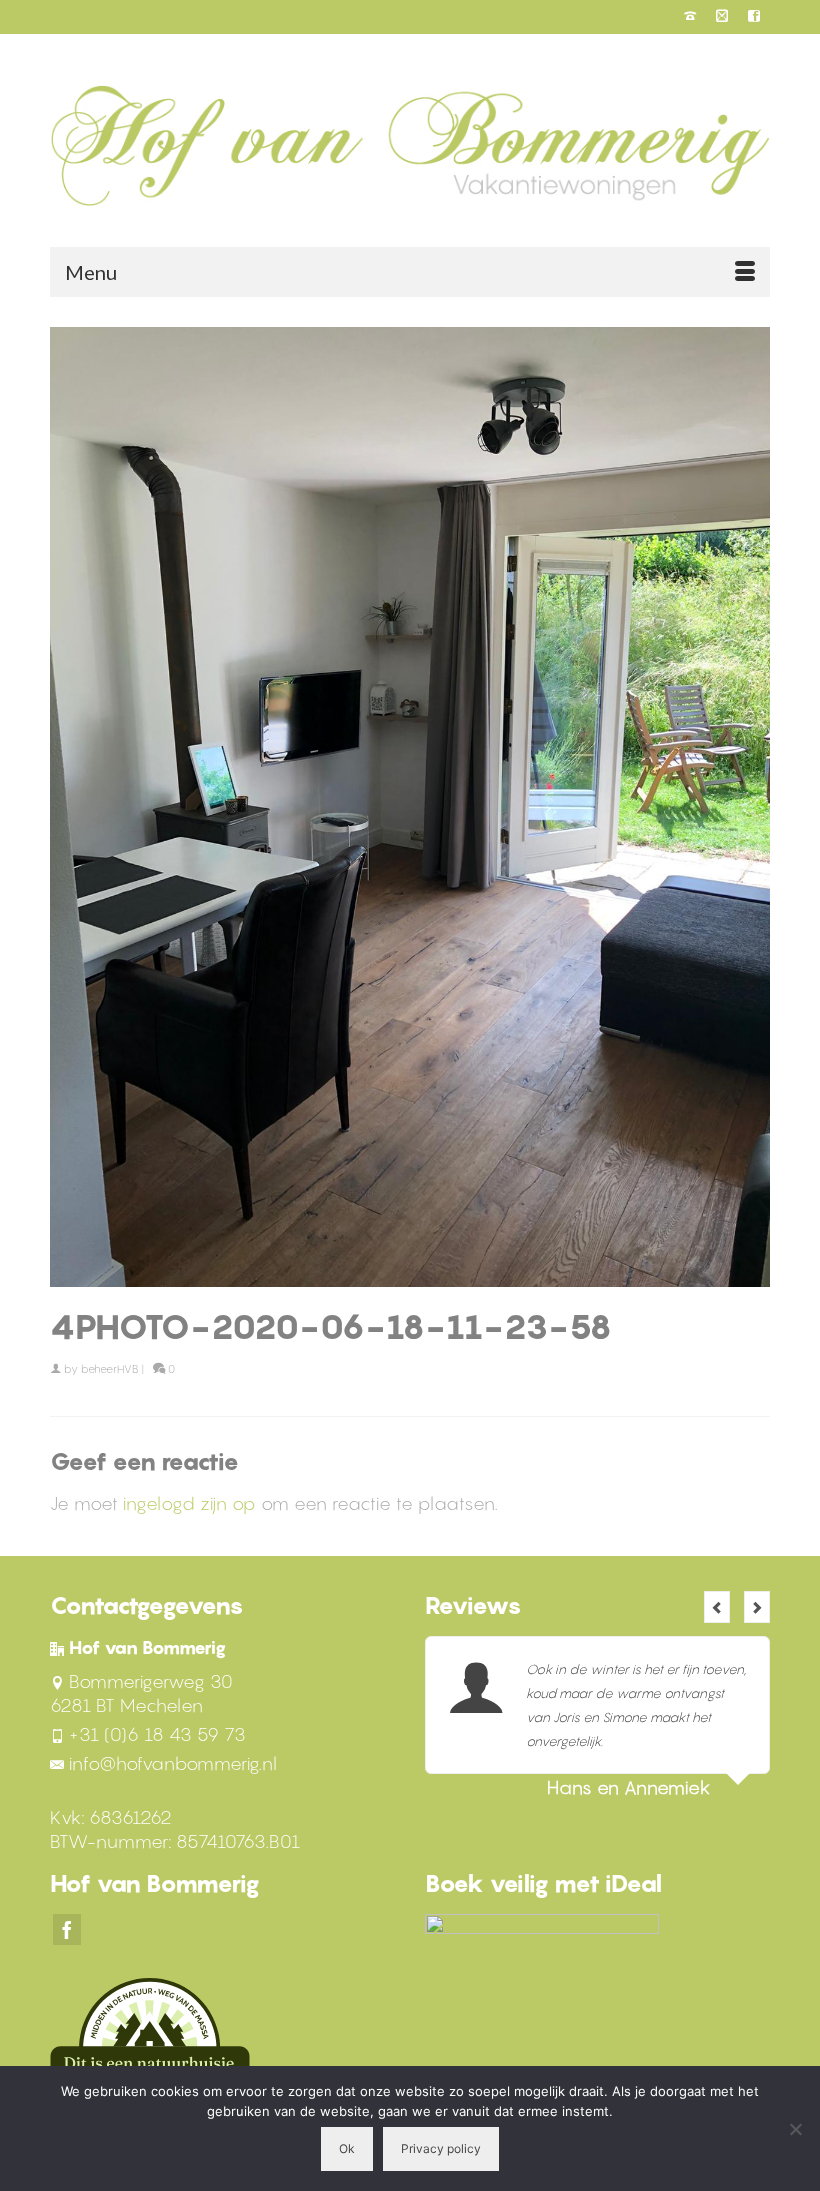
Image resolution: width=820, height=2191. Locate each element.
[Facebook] (67, 1929)
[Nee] (795, 2129)
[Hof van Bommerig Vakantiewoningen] (410, 145)
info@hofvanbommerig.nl (173, 1763)
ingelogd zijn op (189, 1503)
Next (757, 1607)
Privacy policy (441, 2148)
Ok (347, 2148)
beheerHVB (110, 1369)
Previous (717, 1607)
